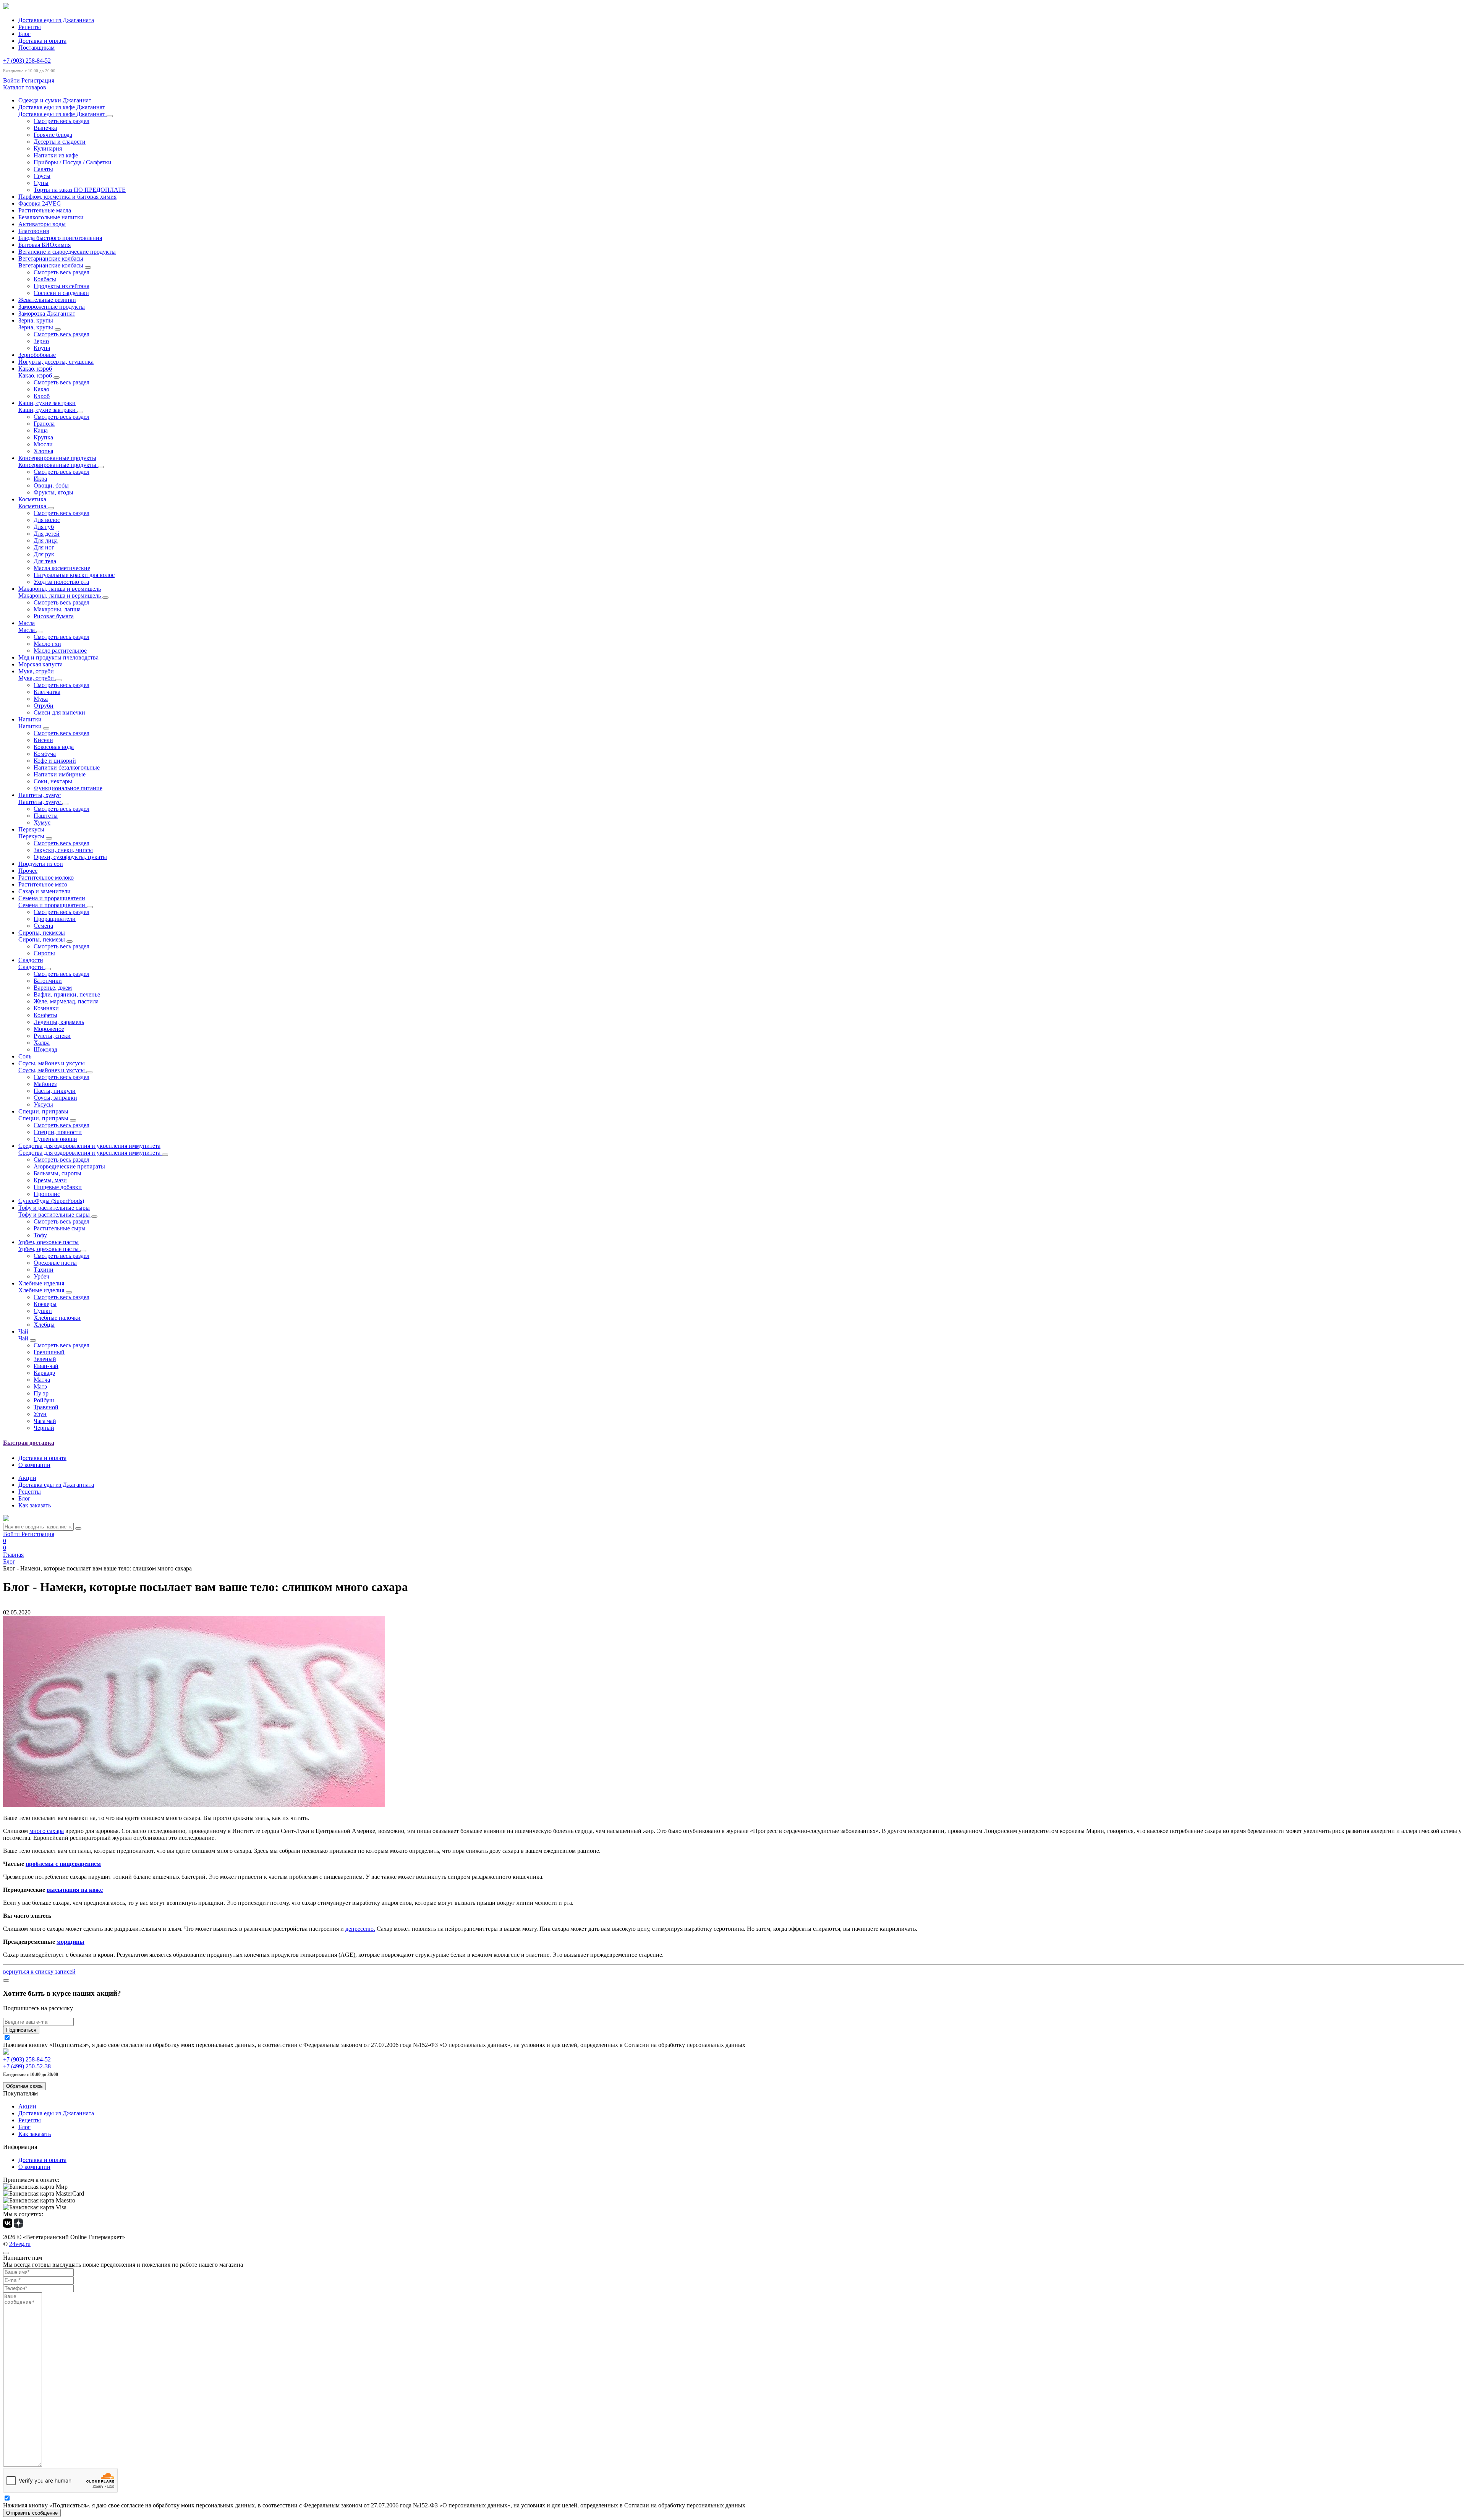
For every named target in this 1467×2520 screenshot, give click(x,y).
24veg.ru (20, 2244)
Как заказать (35, 1505)
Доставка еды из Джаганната (56, 20)
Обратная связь (24, 2086)
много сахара (47, 1831)
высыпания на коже (75, 1890)
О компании (34, 1465)
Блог (24, 34)
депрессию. (360, 1929)
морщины (70, 1942)
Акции (27, 1478)
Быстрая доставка (29, 1443)
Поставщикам (36, 48)
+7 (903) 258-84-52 (27, 61)
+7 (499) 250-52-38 (27, 2066)
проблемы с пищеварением (63, 1864)
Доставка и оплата (42, 41)
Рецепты (30, 27)
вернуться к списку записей (39, 1971)
